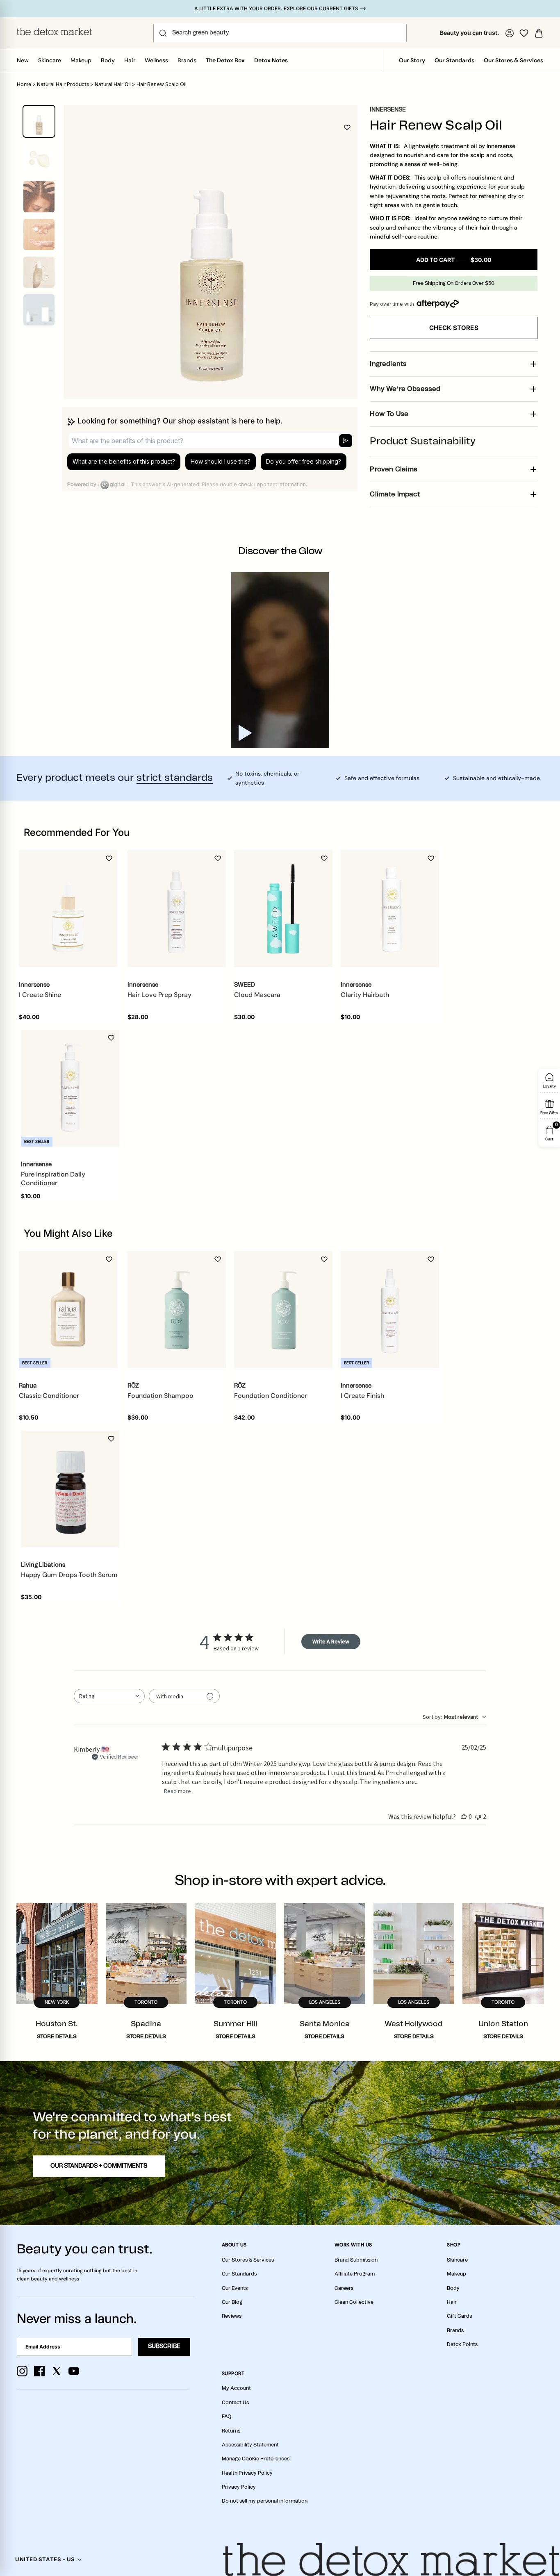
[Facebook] (39, 2371)
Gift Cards (459, 2316)
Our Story (412, 60)
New (23, 60)
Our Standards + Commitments (99, 2166)
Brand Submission (356, 2260)
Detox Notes (271, 60)
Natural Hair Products (63, 84)
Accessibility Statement (250, 2445)
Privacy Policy (239, 2487)
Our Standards (454, 60)
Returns (231, 2431)
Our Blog (232, 2302)
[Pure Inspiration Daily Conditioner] (70, 1088)
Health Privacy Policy (247, 2473)
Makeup (81, 60)
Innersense (388, 110)
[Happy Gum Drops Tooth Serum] (70, 1489)
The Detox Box (225, 60)
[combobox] (109, 1696)
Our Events (235, 2288)
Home (24, 84)
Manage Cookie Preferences (256, 2459)
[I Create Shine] (68, 909)
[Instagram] (22, 2371)
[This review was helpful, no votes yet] (464, 1816)
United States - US (45, 2559)
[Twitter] (57, 2371)
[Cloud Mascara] (283, 909)
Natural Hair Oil (113, 84)
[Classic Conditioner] (68, 1309)
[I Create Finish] (390, 1309)
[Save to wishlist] (347, 127)
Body (108, 60)
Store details (57, 2037)
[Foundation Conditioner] (283, 1309)
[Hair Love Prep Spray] (177, 909)
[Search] (163, 33)
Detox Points (462, 2344)
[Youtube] (74, 2371)
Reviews (232, 2316)
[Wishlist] (524, 33)
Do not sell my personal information (265, 2501)
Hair (130, 60)
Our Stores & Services (513, 60)
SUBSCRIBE (164, 2346)
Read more (178, 1791)
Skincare (50, 60)
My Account (236, 2388)
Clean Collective (354, 2302)
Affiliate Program (355, 2274)
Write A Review (331, 1641)
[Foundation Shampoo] (177, 1309)
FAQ (227, 2417)
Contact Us (235, 2403)
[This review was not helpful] (478, 1816)
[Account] (510, 33)
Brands (187, 60)
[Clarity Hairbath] (390, 909)
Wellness (156, 60)
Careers (344, 2288)
